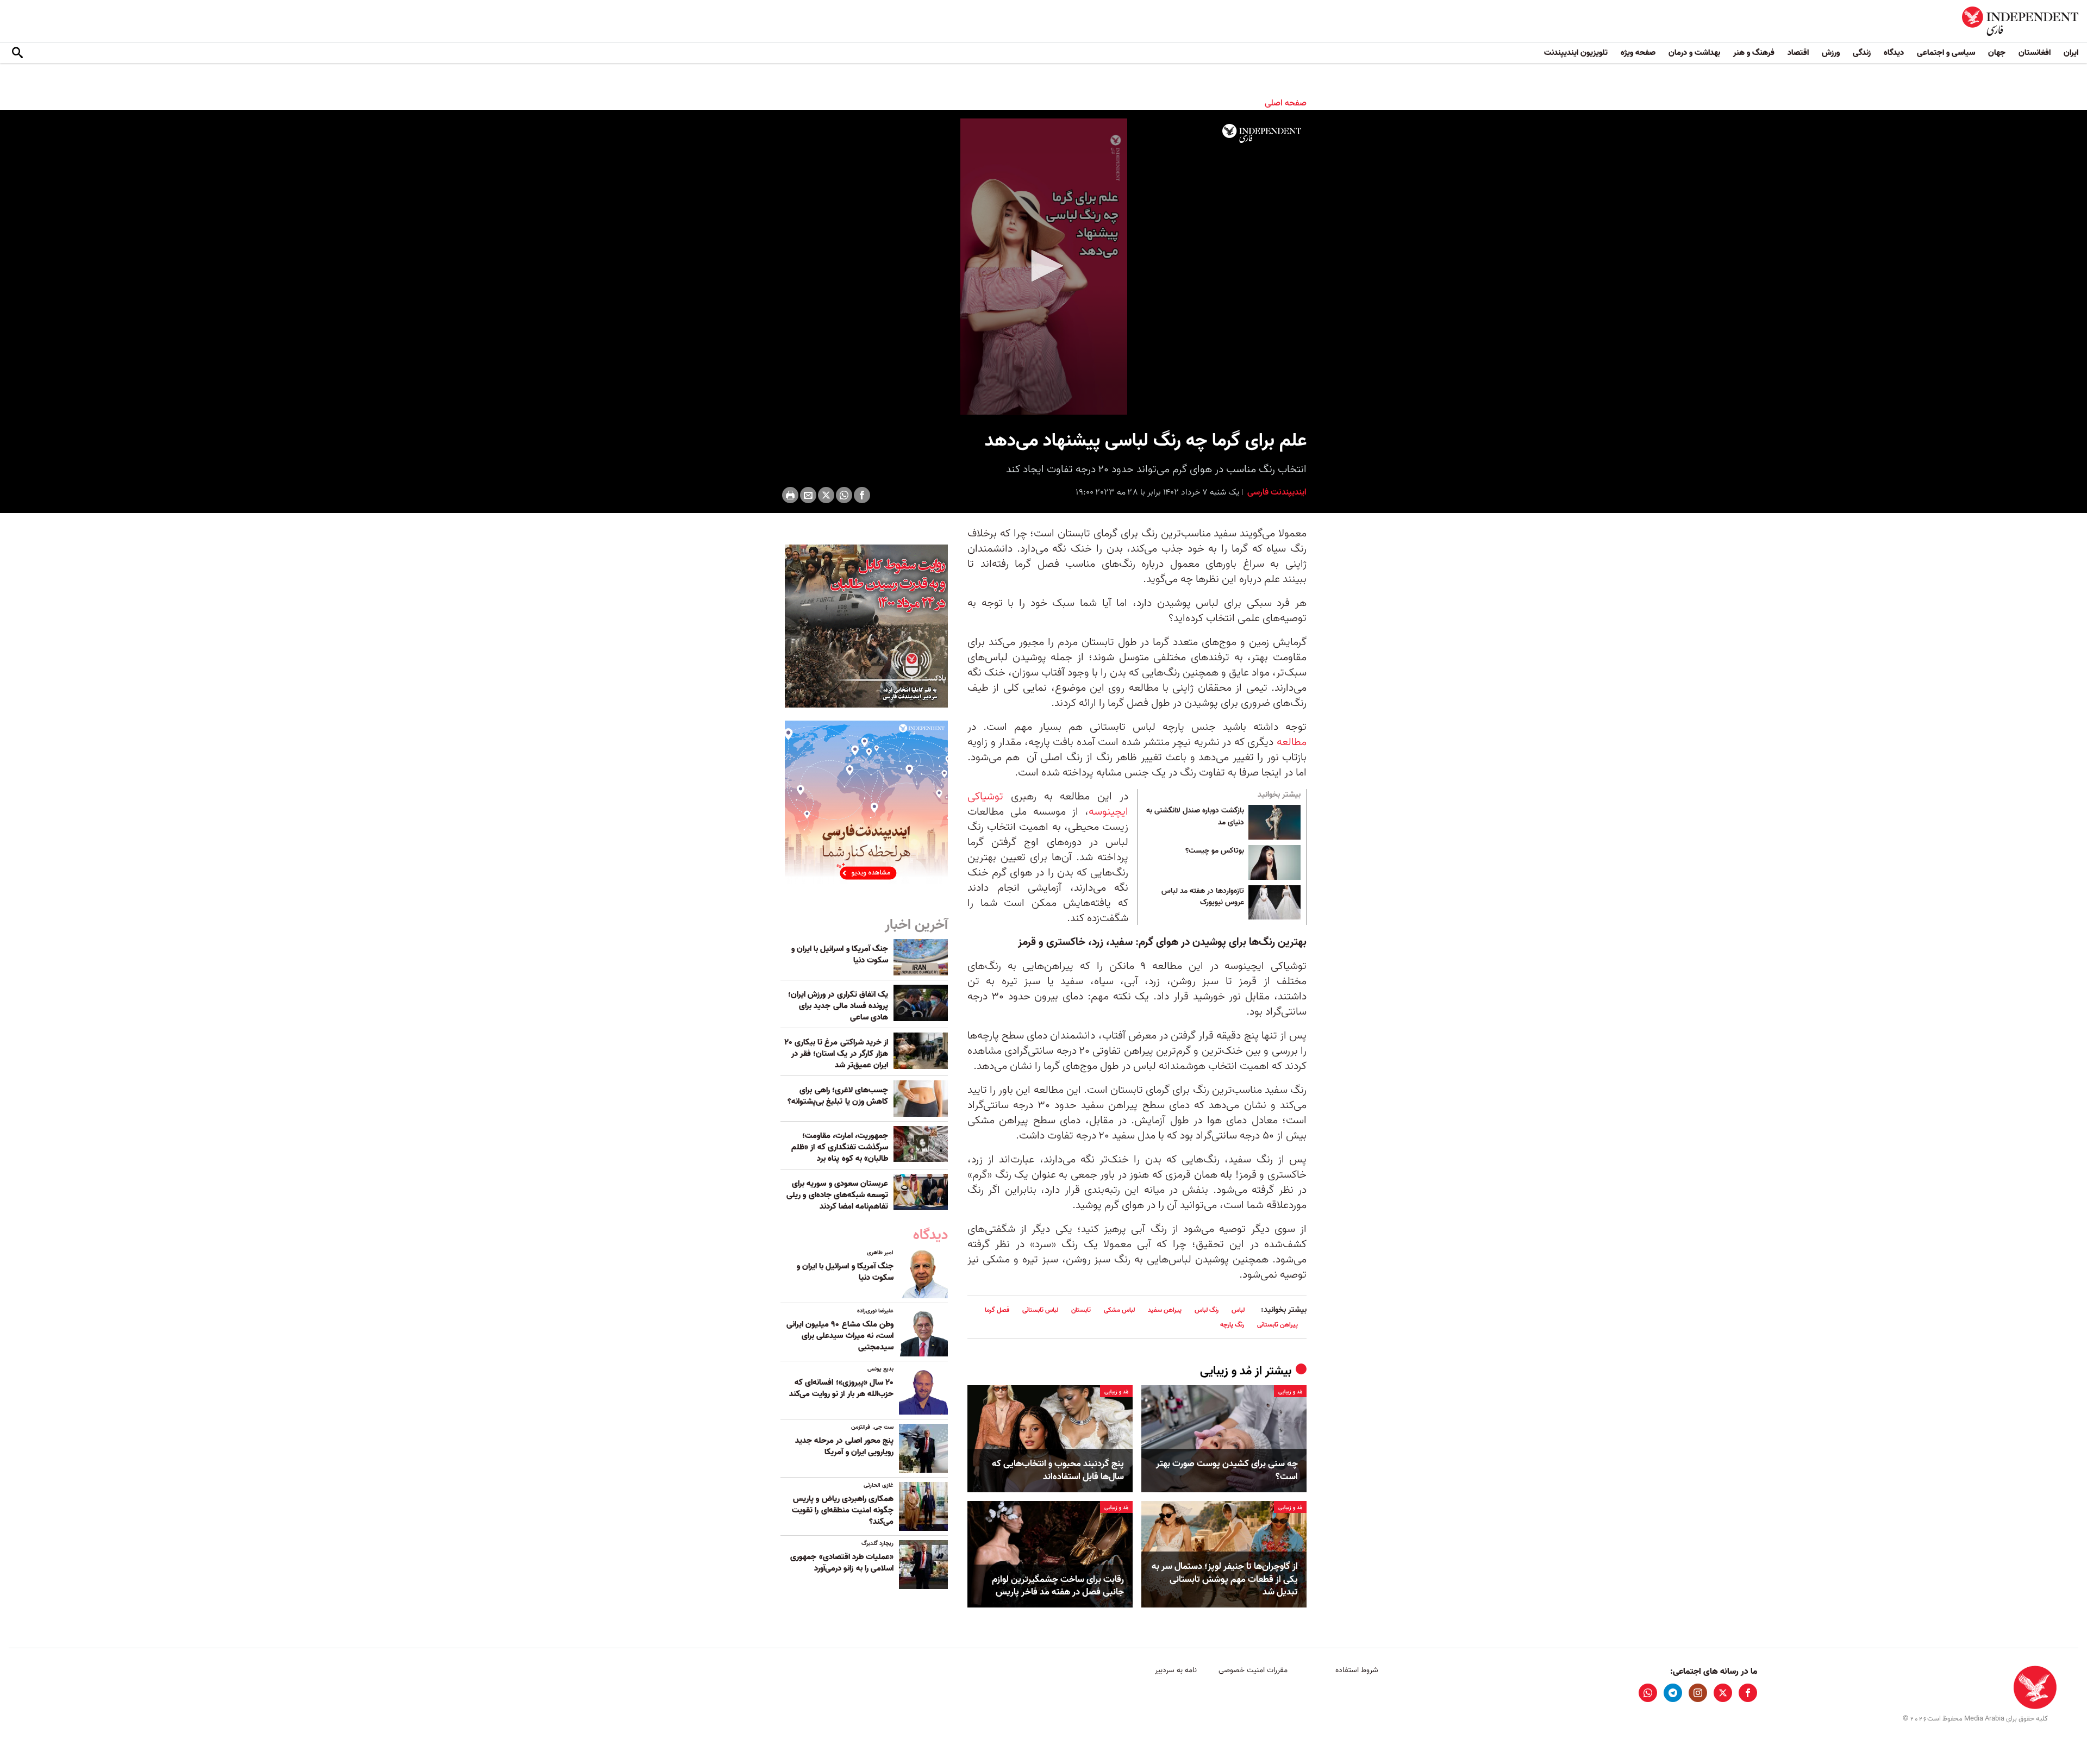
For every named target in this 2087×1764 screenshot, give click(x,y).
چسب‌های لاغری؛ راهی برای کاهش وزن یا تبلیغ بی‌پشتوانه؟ (838, 1096)
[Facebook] (862, 495)
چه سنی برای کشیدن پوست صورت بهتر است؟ (1227, 1471)
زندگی (1862, 53)
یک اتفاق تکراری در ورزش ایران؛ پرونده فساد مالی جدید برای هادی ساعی (838, 1006)
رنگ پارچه (1232, 1325)
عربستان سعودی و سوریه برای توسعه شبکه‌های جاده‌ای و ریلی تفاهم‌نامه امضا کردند (837, 1195)
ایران (2071, 53)
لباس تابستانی (1040, 1310)
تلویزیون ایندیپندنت (1576, 53)
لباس (1238, 1310)
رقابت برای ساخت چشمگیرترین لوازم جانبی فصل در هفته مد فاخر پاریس (1058, 1586)
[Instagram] (1698, 1693)
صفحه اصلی (1286, 103)
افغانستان (2035, 53)
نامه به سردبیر (1176, 1670)
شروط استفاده (1357, 1670)
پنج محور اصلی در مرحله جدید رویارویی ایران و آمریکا (844, 1446)
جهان (1997, 53)
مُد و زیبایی (1226, 1371)
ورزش (1831, 53)
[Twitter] (826, 495)
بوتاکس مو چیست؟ (1215, 851)
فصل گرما (997, 1310)
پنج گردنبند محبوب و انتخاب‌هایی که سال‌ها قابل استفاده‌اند (1058, 1471)
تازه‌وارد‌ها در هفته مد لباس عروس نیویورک (1203, 897)
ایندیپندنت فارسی (1276, 492)
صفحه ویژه (1638, 53)
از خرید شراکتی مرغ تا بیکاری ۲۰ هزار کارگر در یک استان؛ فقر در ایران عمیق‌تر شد (836, 1054)
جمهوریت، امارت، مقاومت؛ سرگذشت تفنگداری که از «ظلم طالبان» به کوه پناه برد (840, 1147)
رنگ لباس (1207, 1310)
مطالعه (1292, 742)
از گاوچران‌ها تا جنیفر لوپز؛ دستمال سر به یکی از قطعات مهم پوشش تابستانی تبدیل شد (1225, 1580)
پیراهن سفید (1165, 1310)
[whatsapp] (1648, 1693)
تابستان (1081, 1310)
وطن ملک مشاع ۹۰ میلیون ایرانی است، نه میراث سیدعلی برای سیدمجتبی (840, 1336)
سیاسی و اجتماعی (1946, 53)
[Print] (790, 495)
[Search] (17, 53)
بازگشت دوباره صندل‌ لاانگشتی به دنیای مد (1195, 817)
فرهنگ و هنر (1754, 53)
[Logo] (1262, 134)
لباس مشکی (1119, 1310)
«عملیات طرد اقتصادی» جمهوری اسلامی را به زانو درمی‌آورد (842, 1563)
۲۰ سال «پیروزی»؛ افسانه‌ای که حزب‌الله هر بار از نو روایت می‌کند (841, 1388)
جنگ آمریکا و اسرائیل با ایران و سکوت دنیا (840, 955)
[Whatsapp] (844, 495)
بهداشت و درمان (1694, 53)
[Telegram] (1673, 1693)
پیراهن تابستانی (1277, 1325)
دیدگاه (1894, 53)
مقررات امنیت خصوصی (1253, 1670)
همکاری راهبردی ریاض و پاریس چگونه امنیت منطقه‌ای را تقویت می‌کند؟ (843, 1510)
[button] (1043, 266)
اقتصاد (1798, 53)
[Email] (808, 495)
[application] (1043, 267)
